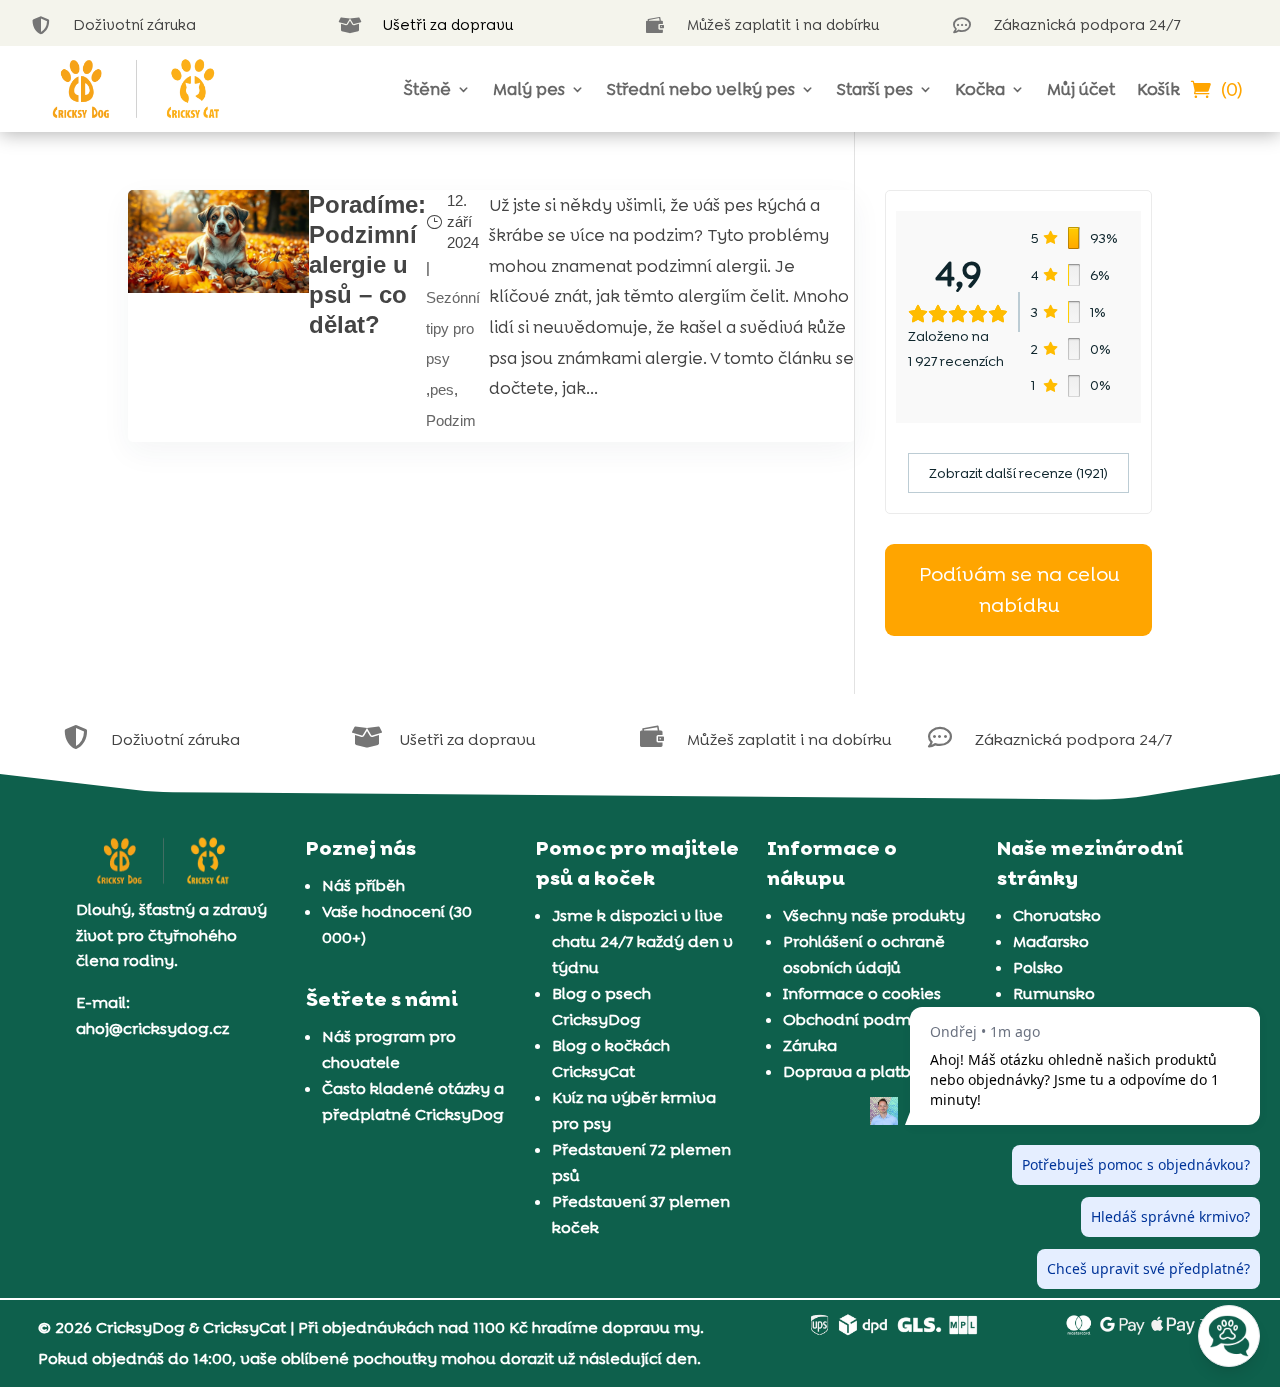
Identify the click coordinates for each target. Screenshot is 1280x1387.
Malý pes (529, 89)
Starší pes (875, 89)
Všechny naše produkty (874, 915)
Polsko (1038, 967)
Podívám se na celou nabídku (1019, 589)
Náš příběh (363, 885)
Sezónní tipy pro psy (453, 328)
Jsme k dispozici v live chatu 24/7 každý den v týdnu (642, 941)
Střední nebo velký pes (701, 89)
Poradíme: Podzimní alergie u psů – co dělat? (367, 264)
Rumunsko (1054, 993)
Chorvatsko (1057, 915)
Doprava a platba (852, 1071)
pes (442, 389)
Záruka (810, 1045)
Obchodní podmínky (863, 1019)
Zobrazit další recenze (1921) (1018, 473)
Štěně (427, 89)
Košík (1158, 89)
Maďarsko (1051, 941)
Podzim (451, 420)
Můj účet (1081, 89)
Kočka (980, 89)
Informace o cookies (862, 993)
